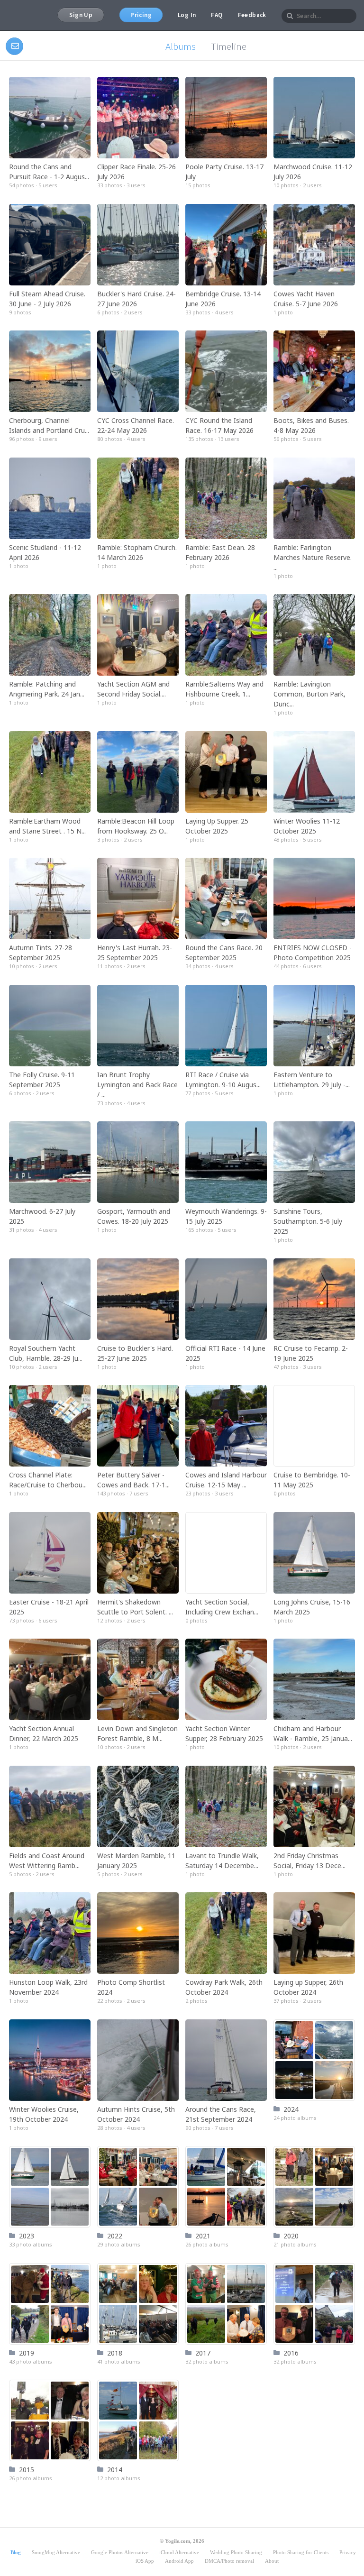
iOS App (145, 2561)
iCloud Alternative (179, 2552)
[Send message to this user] (14, 46)
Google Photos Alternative (120, 2552)
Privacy (348, 2552)
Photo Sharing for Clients (301, 2552)
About (272, 2561)
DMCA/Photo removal (229, 2561)
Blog (16, 2552)
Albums (181, 46)
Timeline (229, 46)
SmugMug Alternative (56, 2552)
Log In (187, 15)
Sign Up (81, 15)
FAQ (217, 15)
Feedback (252, 15)
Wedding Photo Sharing (236, 2552)
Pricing (141, 15)
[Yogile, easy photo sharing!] (20, 15)
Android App (179, 2561)
